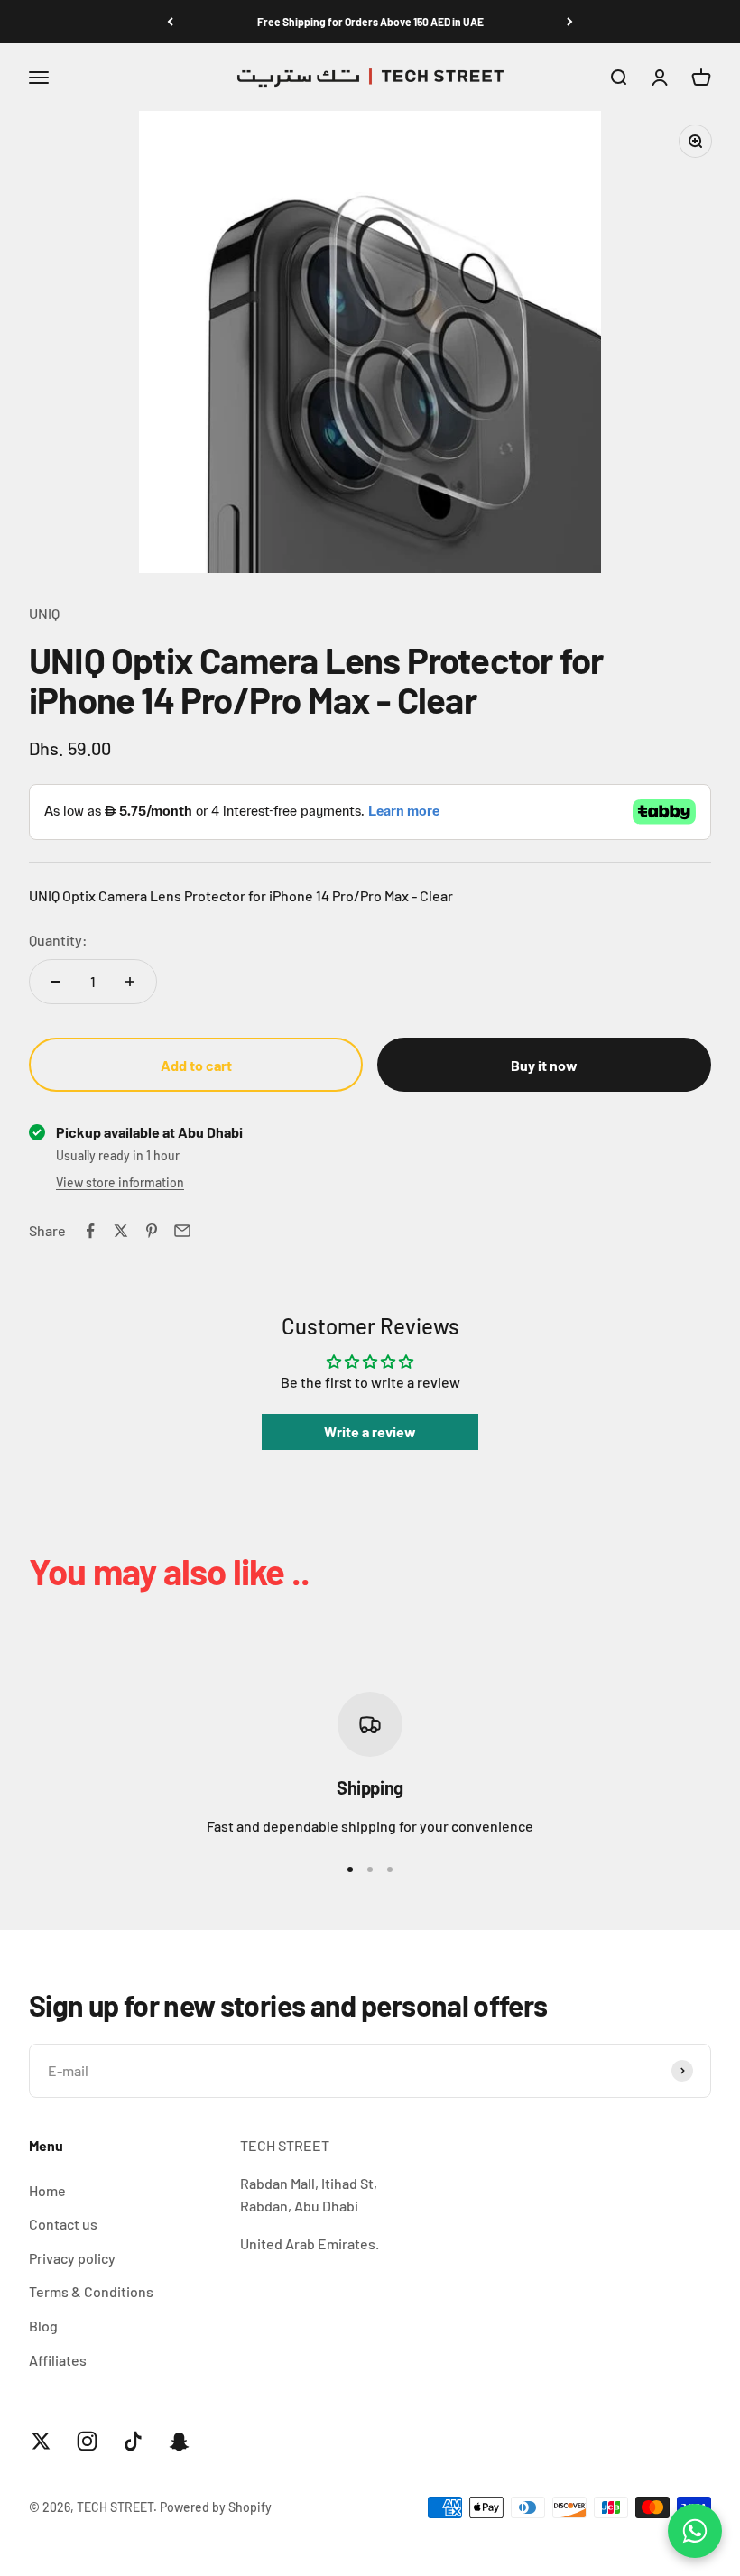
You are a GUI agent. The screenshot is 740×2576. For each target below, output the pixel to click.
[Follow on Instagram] (87, 2441)
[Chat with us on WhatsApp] (695, 2531)
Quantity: (58, 940)
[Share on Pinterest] (152, 1231)
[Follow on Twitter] (41, 2441)
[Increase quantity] (130, 982)
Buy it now (544, 1065)
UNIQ (44, 613)
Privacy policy (72, 2258)
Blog (43, 2326)
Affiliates (58, 2360)
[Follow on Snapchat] (179, 2441)
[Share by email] (182, 1231)
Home (47, 2190)
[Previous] (170, 22)
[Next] (570, 22)
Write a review (370, 1431)
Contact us (63, 2224)
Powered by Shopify (216, 2507)
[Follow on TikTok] (133, 2441)
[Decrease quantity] (56, 982)
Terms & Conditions (91, 2291)
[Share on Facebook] (90, 1231)
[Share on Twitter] (121, 1231)
